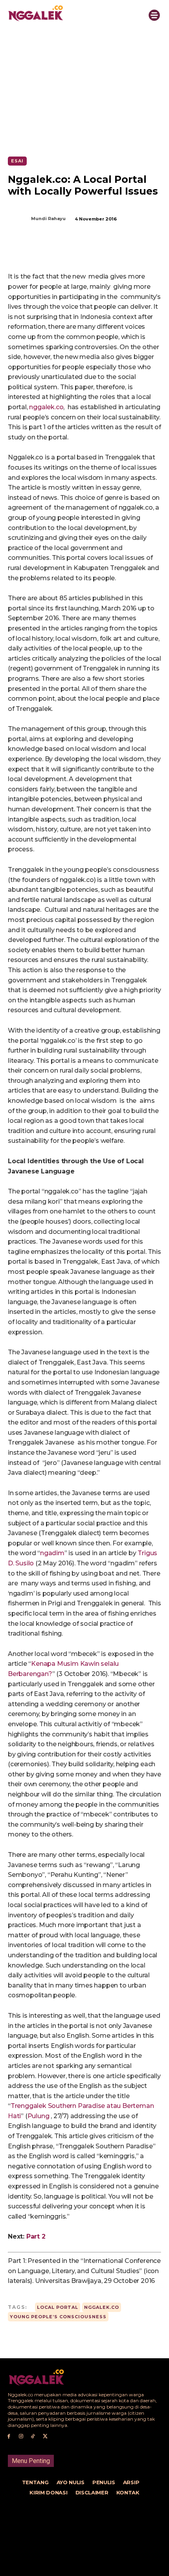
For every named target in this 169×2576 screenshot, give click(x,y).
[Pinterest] (77, 252)
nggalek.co (46, 407)
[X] (59, 252)
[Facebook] (40, 252)
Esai (17, 161)
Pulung (39, 2116)
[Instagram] (21, 2437)
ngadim (52, 1553)
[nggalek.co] (69, 13)
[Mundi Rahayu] (19, 219)
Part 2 (36, 2236)
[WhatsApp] (95, 252)
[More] (113, 252)
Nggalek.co (102, 2307)
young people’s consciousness (58, 2317)
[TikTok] (33, 2437)
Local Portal (58, 2307)
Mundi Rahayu (48, 219)
